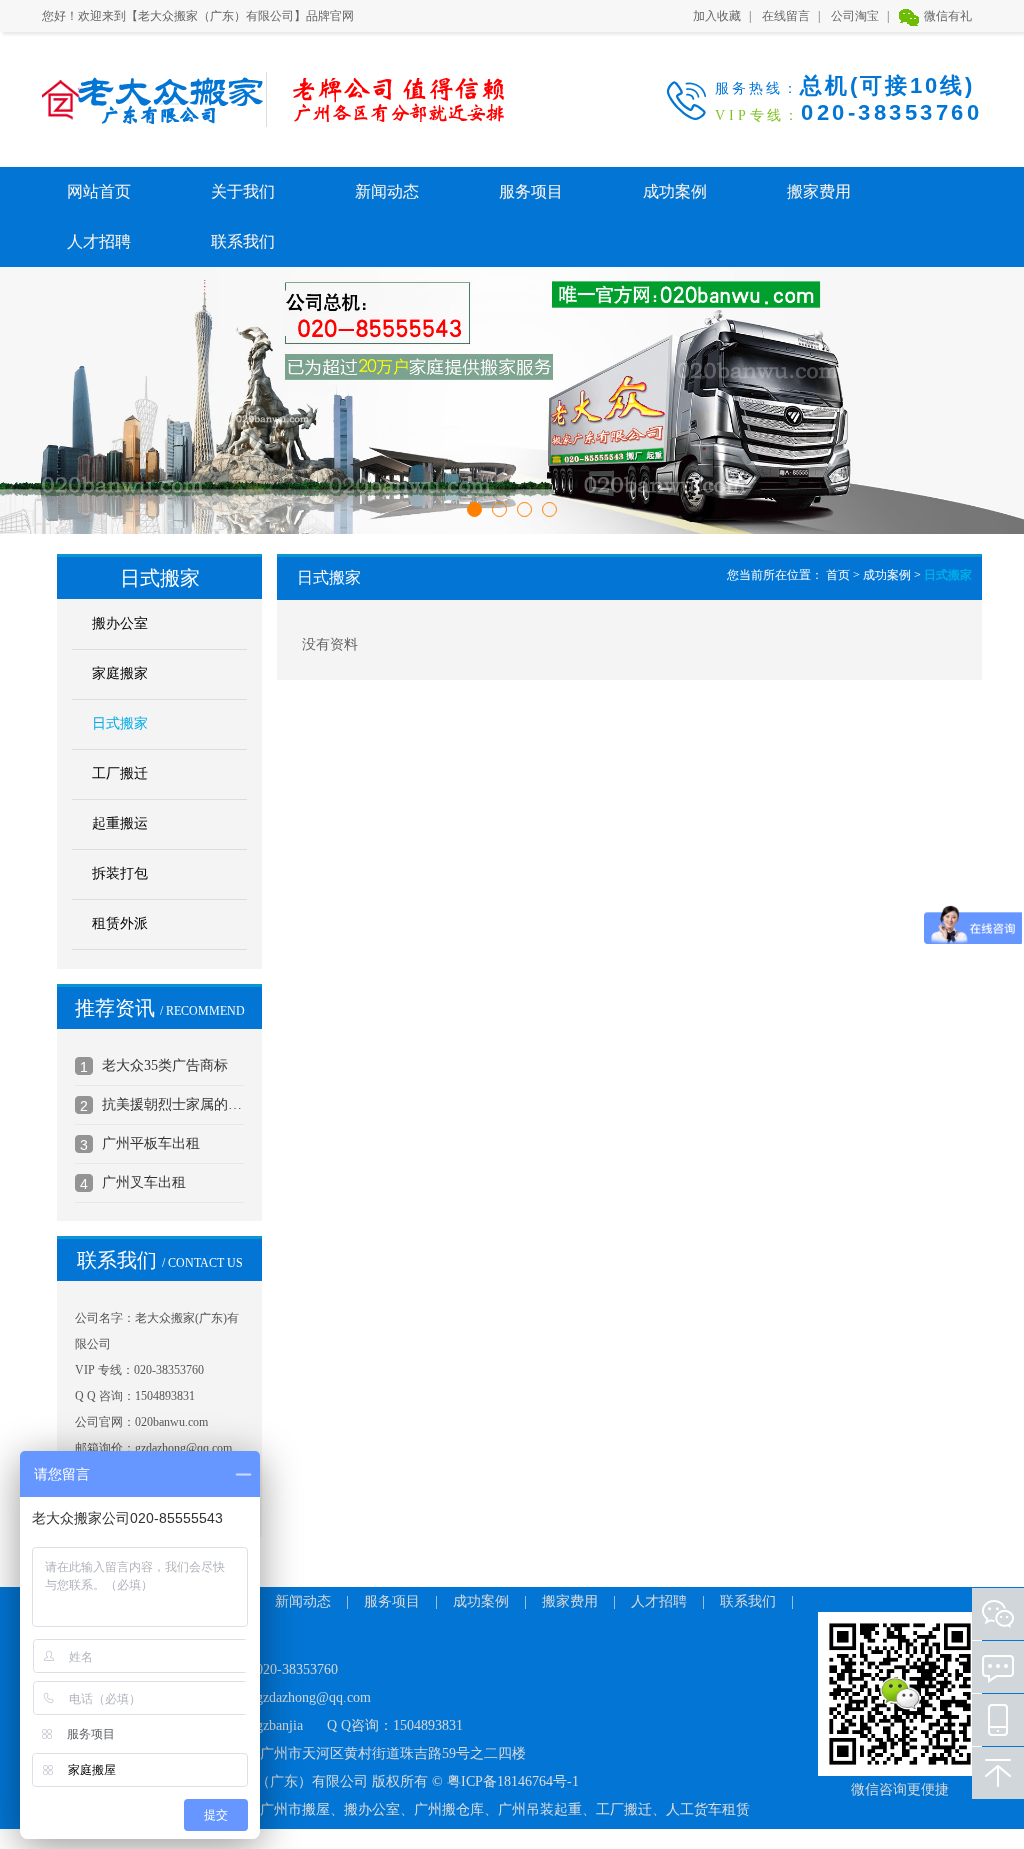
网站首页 (99, 191)
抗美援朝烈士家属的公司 (173, 1104)
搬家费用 (819, 191)
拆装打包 (120, 873)
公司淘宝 (855, 16)
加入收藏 (717, 16)
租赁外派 (120, 923)
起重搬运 (120, 823)
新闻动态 (387, 191)
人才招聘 (99, 241)
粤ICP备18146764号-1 (513, 1781)
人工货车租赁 (708, 1809)
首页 (838, 575)
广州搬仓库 (449, 1809)
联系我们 (243, 241)
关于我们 (243, 191)
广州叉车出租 (144, 1182)
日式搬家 (120, 723)
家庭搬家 (120, 673)
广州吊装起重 (540, 1809)
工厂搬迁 (120, 773)
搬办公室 (120, 623)
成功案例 (675, 191)
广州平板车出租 (151, 1143)
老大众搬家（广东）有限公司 (141, 99)
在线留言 (786, 16)
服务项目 (531, 191)
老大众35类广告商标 (165, 1065)
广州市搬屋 (295, 1809)
